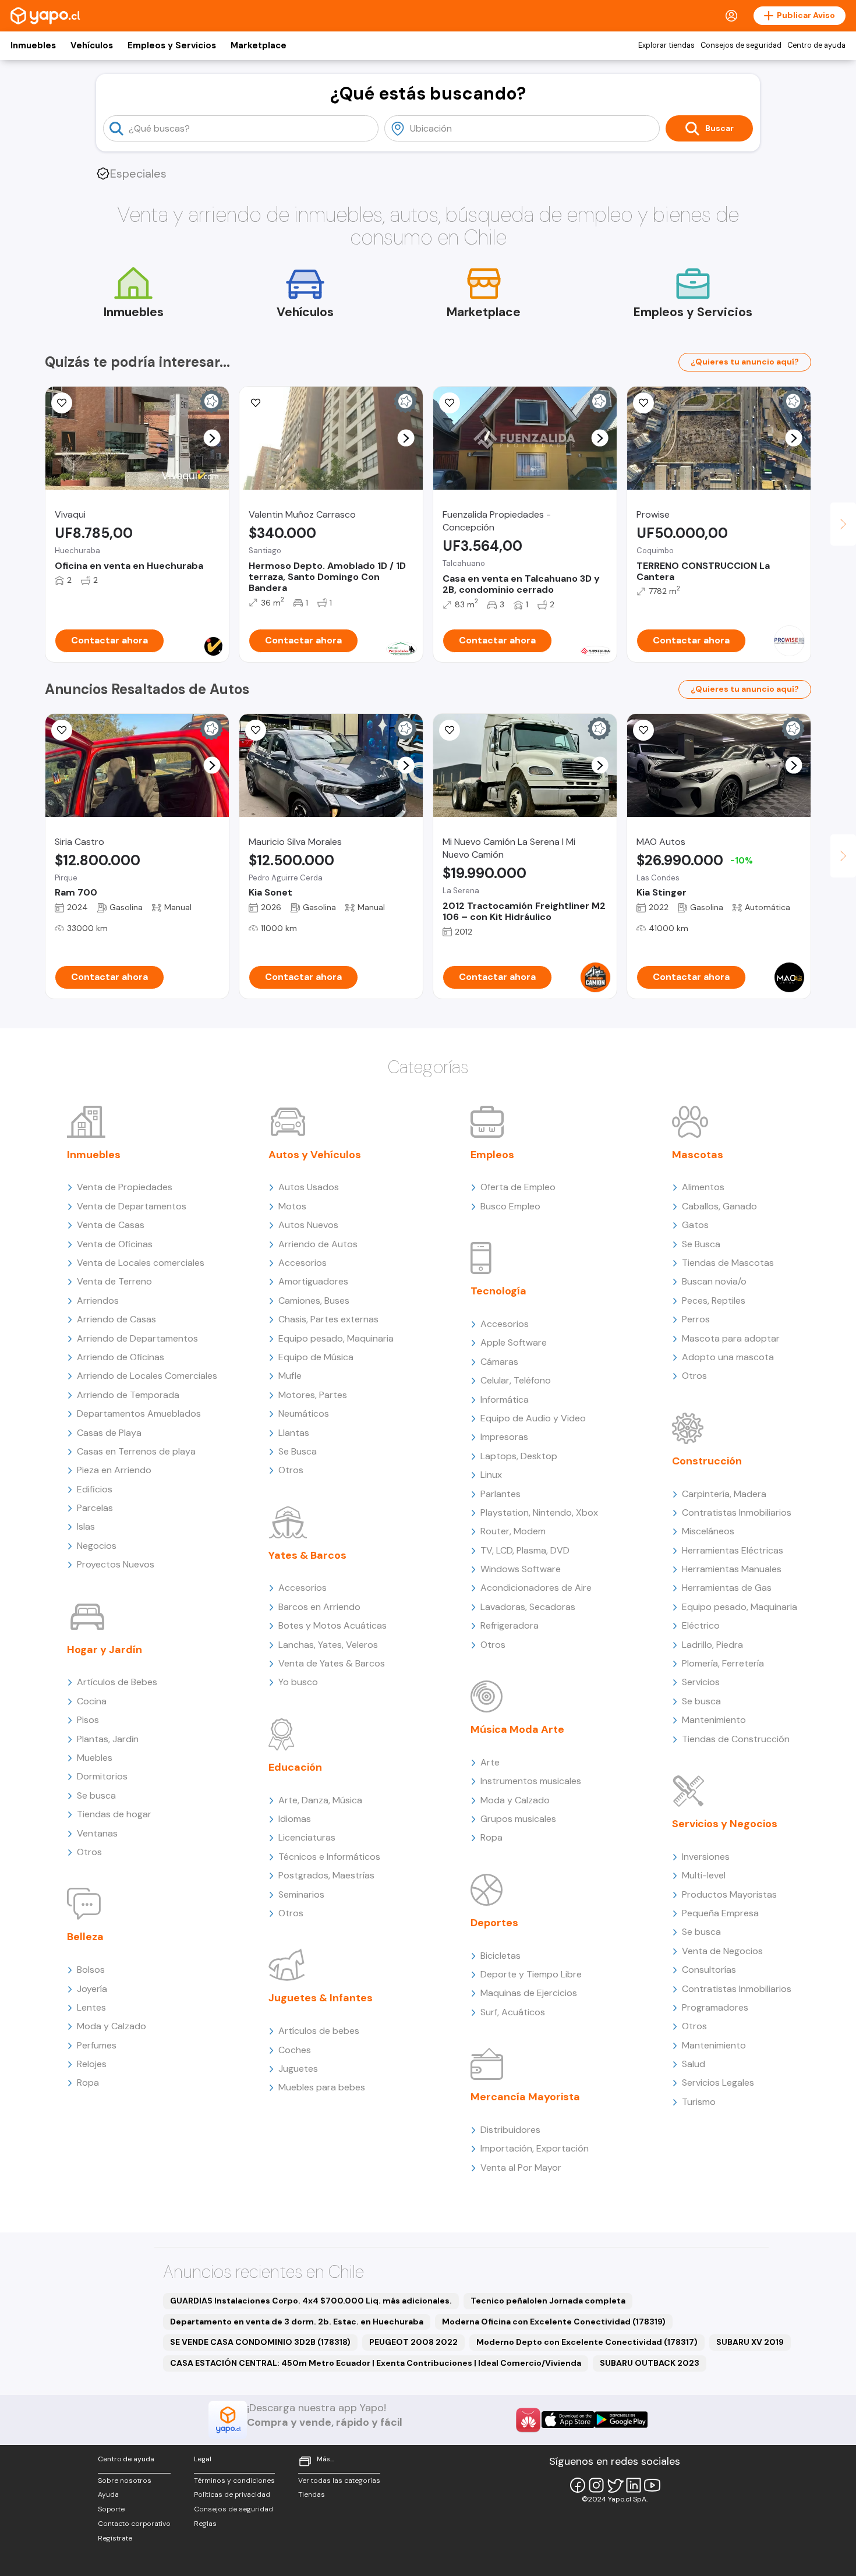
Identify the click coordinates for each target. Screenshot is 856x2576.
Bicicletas (500, 1956)
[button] (212, 438)
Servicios (701, 1682)
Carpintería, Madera (724, 1494)
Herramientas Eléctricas (733, 1550)
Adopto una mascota (728, 1357)
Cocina (92, 1701)
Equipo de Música (316, 1357)
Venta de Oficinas (115, 1244)
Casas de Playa (109, 1433)
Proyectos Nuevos (116, 1564)
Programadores (715, 2007)
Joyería (92, 1989)
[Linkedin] (634, 2485)
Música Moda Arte (517, 1729)
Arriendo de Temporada (128, 1395)
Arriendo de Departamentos (137, 1338)
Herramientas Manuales (732, 1569)
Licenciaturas (307, 1837)
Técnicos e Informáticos (329, 1857)
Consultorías (709, 1970)
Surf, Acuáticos (513, 2012)
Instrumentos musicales (531, 1781)
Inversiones (706, 1857)
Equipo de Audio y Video (533, 1418)
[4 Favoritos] (256, 403)
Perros (696, 1319)
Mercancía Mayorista (525, 2097)
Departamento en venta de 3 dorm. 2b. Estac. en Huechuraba (297, 2322)
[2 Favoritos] (450, 403)
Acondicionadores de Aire (536, 1588)
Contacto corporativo (134, 2524)
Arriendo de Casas (116, 1319)
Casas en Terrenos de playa (136, 1451)
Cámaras (499, 1362)
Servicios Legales (718, 2083)
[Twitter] (615, 2485)
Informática (505, 1400)
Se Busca (298, 1451)
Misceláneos (708, 1531)
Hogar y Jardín (105, 1650)
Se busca (96, 1795)
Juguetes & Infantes (321, 1998)
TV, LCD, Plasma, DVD (525, 1550)
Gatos (695, 1225)
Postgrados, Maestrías (326, 1875)
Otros (89, 1852)
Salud (694, 2064)
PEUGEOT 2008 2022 (413, 2342)
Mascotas (698, 1155)
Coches (295, 2050)
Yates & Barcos (307, 1555)
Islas (86, 1526)
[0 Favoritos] (62, 403)
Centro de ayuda (816, 45)
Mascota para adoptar (731, 1338)
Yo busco (298, 1682)
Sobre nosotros (125, 2481)
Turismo (699, 2102)
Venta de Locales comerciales (141, 1263)
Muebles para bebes (322, 2087)
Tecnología (498, 1291)
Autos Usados (309, 1187)
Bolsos (91, 1970)
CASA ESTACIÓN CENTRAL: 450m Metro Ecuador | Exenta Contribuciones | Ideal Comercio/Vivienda (376, 2363)
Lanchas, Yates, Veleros (328, 1645)
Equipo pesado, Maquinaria (336, 1338)
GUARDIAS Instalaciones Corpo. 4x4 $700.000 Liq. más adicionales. (311, 2301)
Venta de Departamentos (132, 1206)
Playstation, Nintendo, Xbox (539, 1512)
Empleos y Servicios (172, 45)
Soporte (111, 2509)
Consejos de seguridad (741, 45)
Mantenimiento (714, 1720)
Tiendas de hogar (114, 1814)
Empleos (492, 1155)
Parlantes (500, 1494)
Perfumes (97, 2045)
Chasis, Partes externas (328, 1319)
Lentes (91, 2007)
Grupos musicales (518, 1819)
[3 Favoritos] (256, 730)
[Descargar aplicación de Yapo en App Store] (568, 2420)
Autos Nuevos (308, 1225)
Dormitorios (102, 1776)
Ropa (88, 2083)
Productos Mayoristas (729, 1894)
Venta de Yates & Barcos (332, 1663)
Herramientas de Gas (727, 1588)
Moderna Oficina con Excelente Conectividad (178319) (554, 2322)
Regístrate (115, 2538)
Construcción (707, 1461)
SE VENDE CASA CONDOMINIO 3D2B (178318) (260, 2342)
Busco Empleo (510, 1206)
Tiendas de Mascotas (728, 1263)
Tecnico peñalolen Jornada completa (548, 2301)
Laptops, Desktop (519, 1456)
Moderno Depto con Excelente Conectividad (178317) (587, 2342)
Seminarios (301, 1894)
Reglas (205, 2524)
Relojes (92, 2064)
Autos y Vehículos (315, 1155)
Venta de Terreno (114, 1281)
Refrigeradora (510, 1625)
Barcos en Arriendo (319, 1607)
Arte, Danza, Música (320, 1800)
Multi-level (704, 1875)
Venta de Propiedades (125, 1187)
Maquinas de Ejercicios (529, 1993)
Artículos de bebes (319, 2031)
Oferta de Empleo (518, 1187)
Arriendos (98, 1301)
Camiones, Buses (314, 1301)
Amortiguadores (313, 1281)
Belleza (85, 1937)
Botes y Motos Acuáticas (333, 1625)
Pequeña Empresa (720, 1913)
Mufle (290, 1376)
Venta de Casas (111, 1225)
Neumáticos (304, 1413)
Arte (490, 1762)
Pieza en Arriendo (114, 1470)
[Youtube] (652, 2485)
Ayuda (108, 2494)
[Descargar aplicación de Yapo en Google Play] (621, 2420)
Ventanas (97, 1833)
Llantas (294, 1433)
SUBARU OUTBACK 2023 (650, 2363)
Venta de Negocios (722, 1951)
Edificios (95, 1489)
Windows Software (521, 1569)
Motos (292, 1206)
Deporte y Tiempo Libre (531, 1974)
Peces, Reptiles (714, 1301)
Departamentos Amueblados (139, 1413)
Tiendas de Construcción (736, 1739)
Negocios (97, 1546)
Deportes (494, 1923)
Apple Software (514, 1342)
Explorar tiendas (666, 45)
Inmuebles (33, 45)
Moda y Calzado (112, 2026)
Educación (295, 1767)
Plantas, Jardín (108, 1739)
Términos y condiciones (234, 2481)
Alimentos (703, 1187)
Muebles (95, 1758)
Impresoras (504, 1437)
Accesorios (303, 1263)
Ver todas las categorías (339, 2481)
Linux (491, 1475)
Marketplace (259, 45)
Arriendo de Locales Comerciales (147, 1376)
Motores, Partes (313, 1395)
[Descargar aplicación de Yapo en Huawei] (528, 2420)
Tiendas (312, 2494)
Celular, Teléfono (516, 1380)
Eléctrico (701, 1625)
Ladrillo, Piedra (712, 1645)
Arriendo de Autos (318, 1244)
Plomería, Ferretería (723, 1663)
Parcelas (95, 1508)
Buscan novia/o (714, 1281)
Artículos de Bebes (117, 1682)
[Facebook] (578, 2485)
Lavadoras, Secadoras (528, 1607)
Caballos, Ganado (719, 1206)
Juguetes (298, 2069)
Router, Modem (513, 1531)
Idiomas (295, 1819)
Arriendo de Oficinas (121, 1357)
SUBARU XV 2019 (750, 2342)
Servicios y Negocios (725, 1824)
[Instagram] (596, 2485)
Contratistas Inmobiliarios (737, 1512)
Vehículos (92, 45)
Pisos (88, 1720)
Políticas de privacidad (232, 2494)
